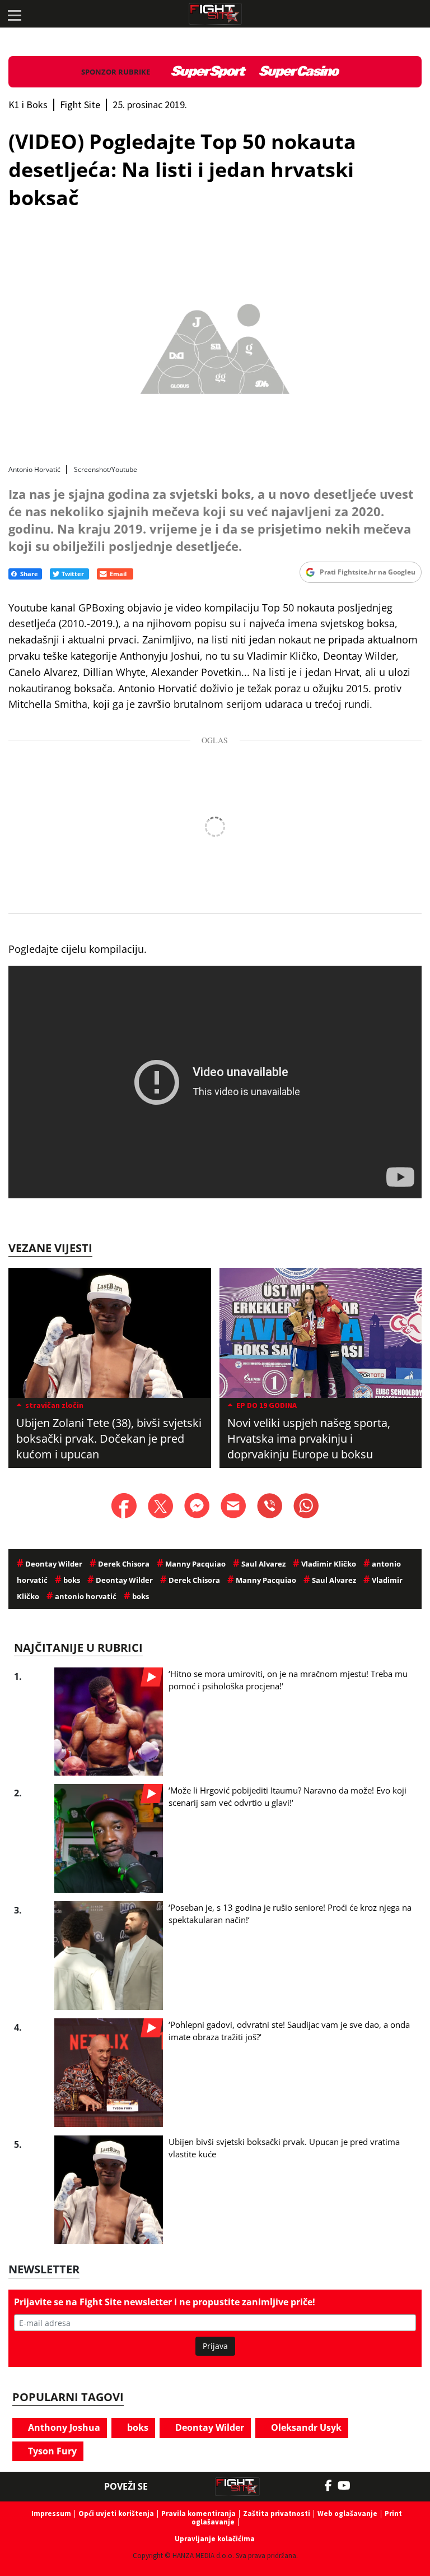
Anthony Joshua (63, 2427)
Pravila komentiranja (198, 2514)
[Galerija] (215, 346)
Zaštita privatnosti (277, 2514)
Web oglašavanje (347, 2514)
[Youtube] (350, 2486)
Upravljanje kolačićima (215, 2539)
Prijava (215, 2346)
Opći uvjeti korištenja (116, 2514)
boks (137, 2427)
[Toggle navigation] (14, 14)
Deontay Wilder (209, 2427)
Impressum (51, 2514)
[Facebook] (331, 2486)
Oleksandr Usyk (305, 2427)
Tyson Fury (51, 2451)
